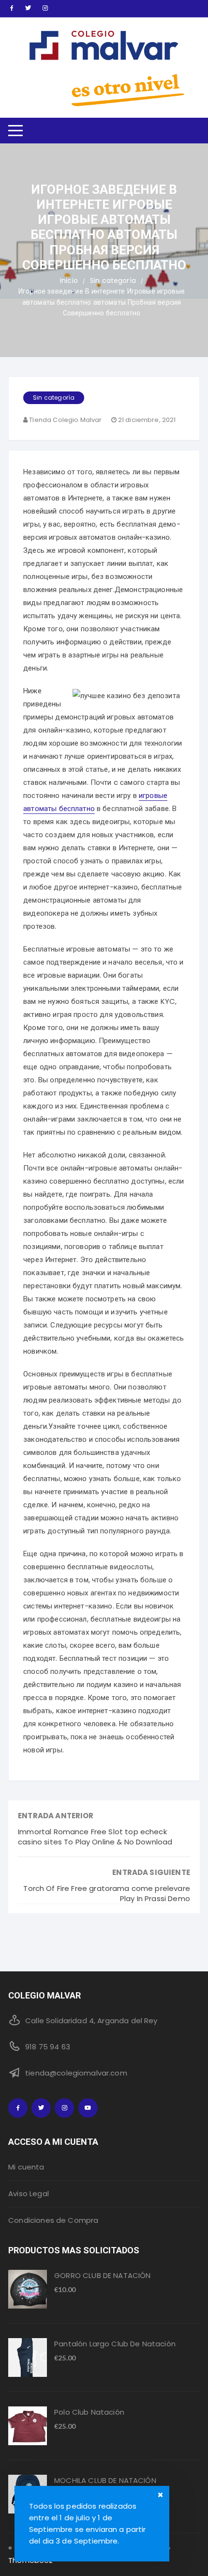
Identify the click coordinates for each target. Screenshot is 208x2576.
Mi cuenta (26, 2167)
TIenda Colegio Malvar (65, 420)
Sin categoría (54, 398)
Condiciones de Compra (53, 2220)
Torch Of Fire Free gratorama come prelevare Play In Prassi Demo (106, 1893)
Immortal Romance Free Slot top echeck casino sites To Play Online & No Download (95, 1837)
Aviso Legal (29, 2194)
